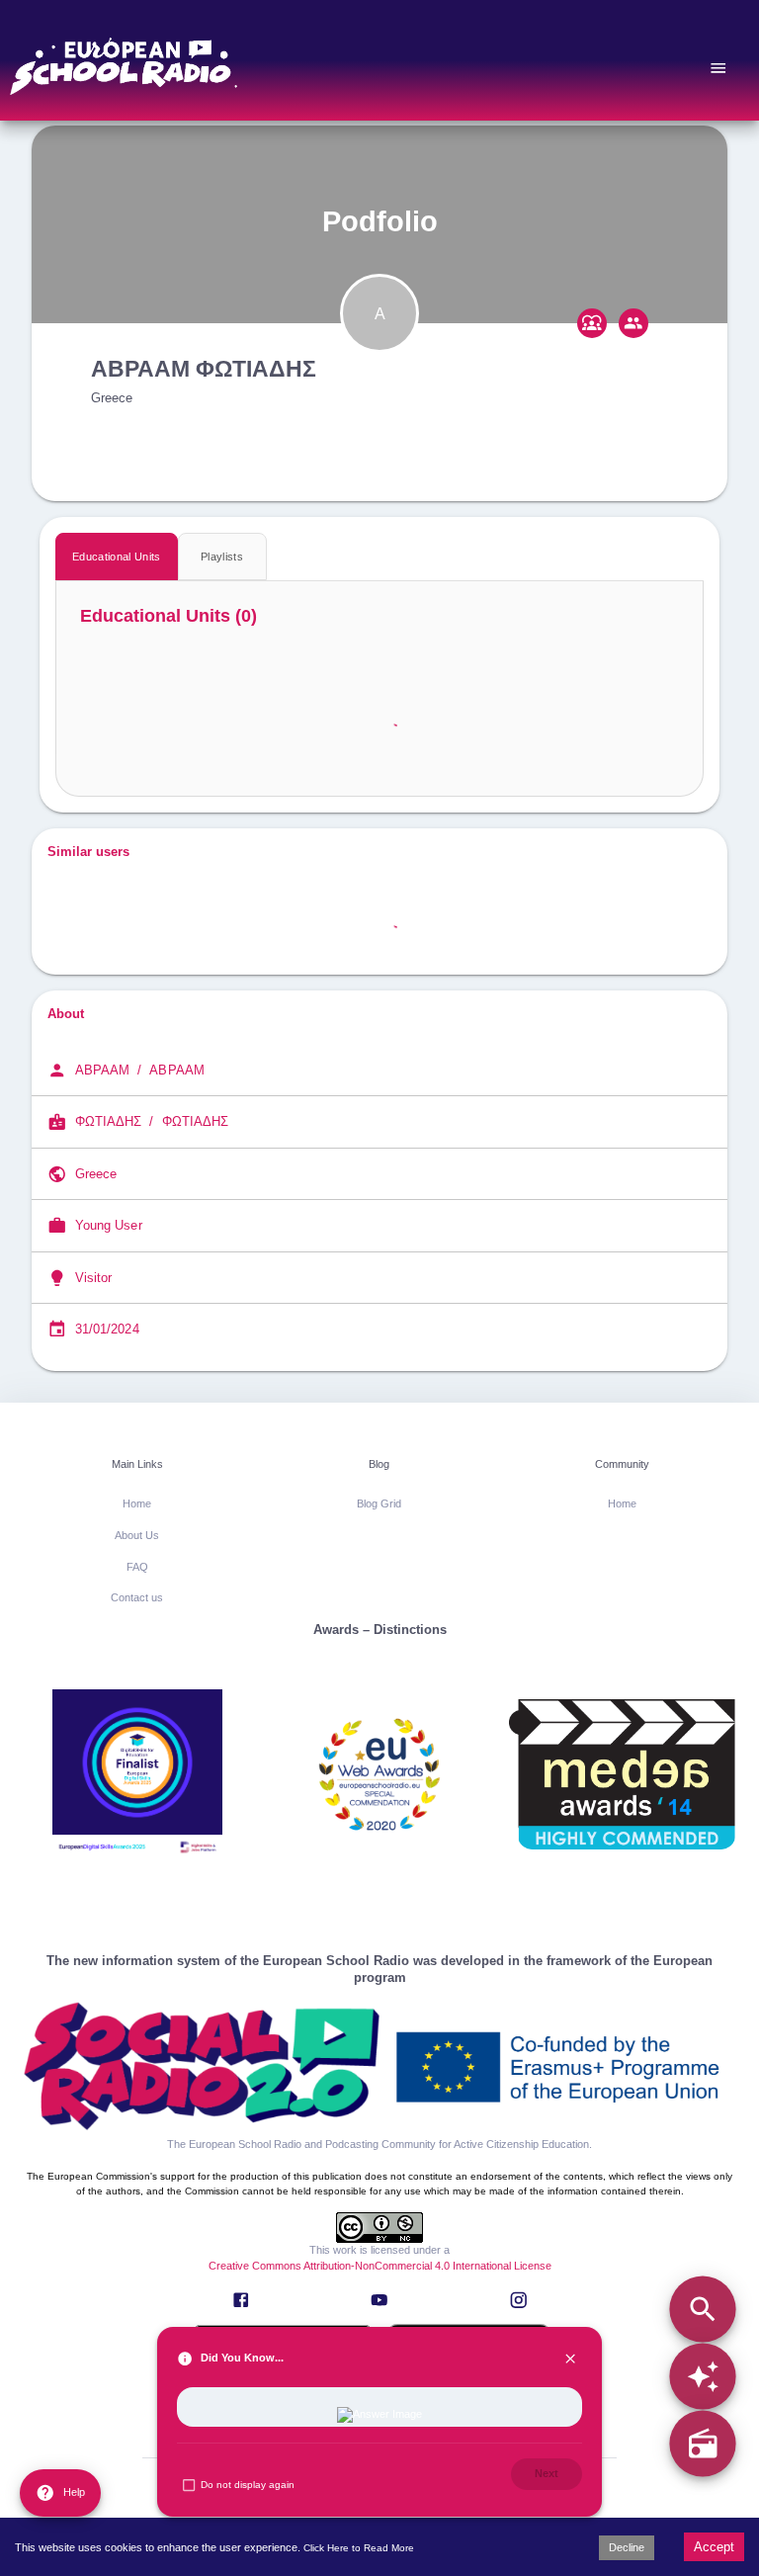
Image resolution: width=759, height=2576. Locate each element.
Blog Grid (379, 1503)
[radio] (702, 2444)
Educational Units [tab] (117, 557)
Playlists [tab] (222, 557)
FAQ (137, 1567)
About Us (137, 1535)
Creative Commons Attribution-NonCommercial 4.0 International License (380, 2266)
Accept (714, 2547)
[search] (702, 2309)
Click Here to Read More (359, 2548)
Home (137, 1503)
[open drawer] (718, 68)
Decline (627, 2547)
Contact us (137, 1597)
